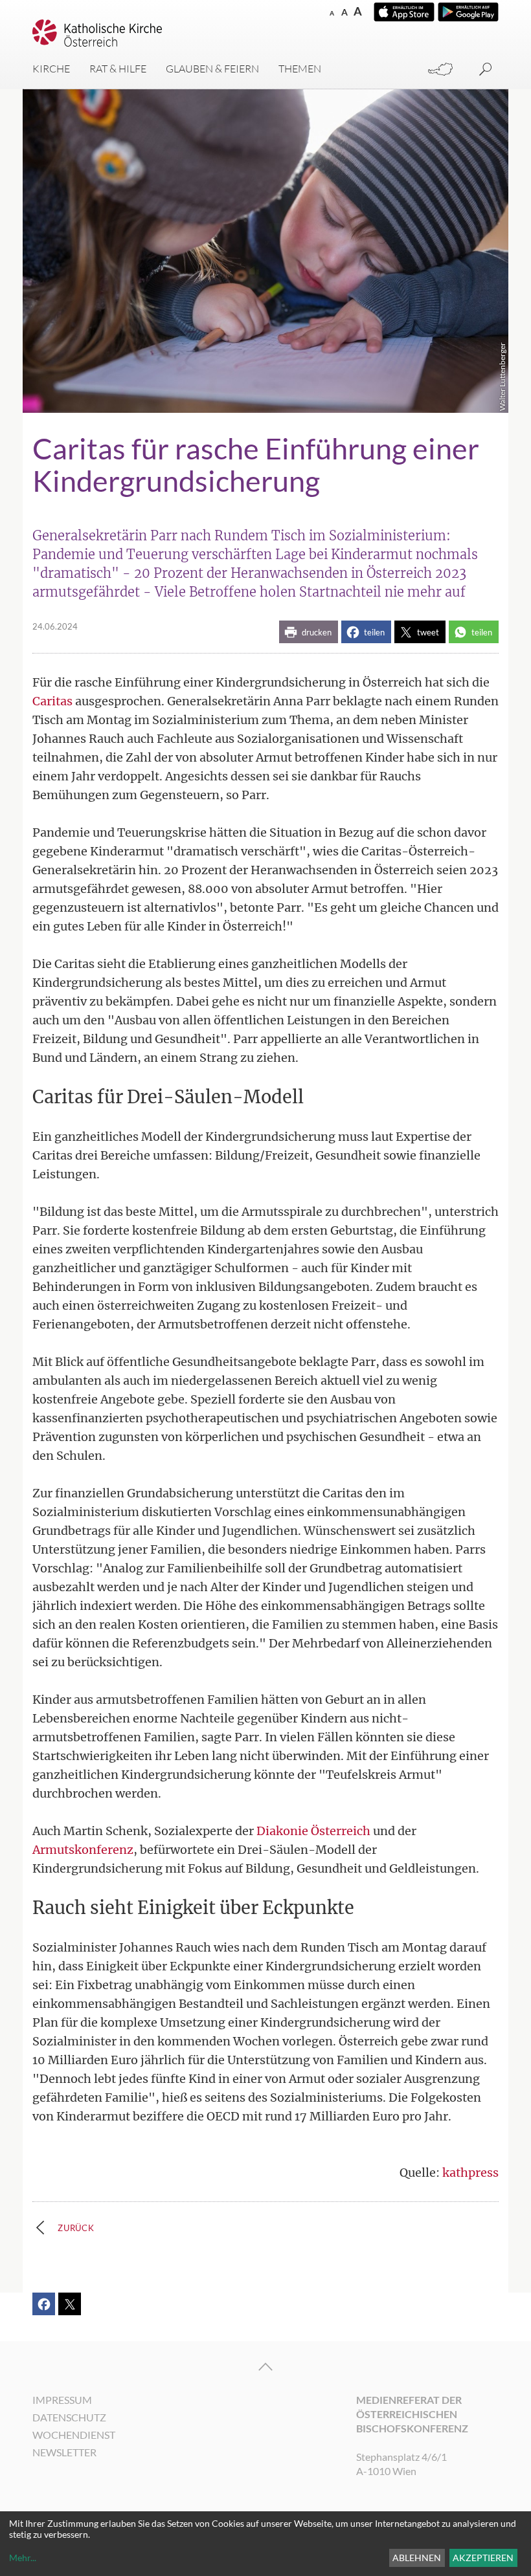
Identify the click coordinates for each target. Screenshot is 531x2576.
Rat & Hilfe (118, 69)
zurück (76, 2228)
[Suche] (486, 70)
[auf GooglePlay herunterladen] (468, 12)
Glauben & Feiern (212, 69)
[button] (309, 632)
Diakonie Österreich (313, 1831)
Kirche (51, 69)
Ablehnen (417, 2558)
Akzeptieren (483, 2558)
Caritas (52, 701)
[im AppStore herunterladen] (404, 12)
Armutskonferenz (83, 1850)
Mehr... (23, 2558)
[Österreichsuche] (440, 70)
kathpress (470, 2173)
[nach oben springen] (265, 2367)
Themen (300, 69)
